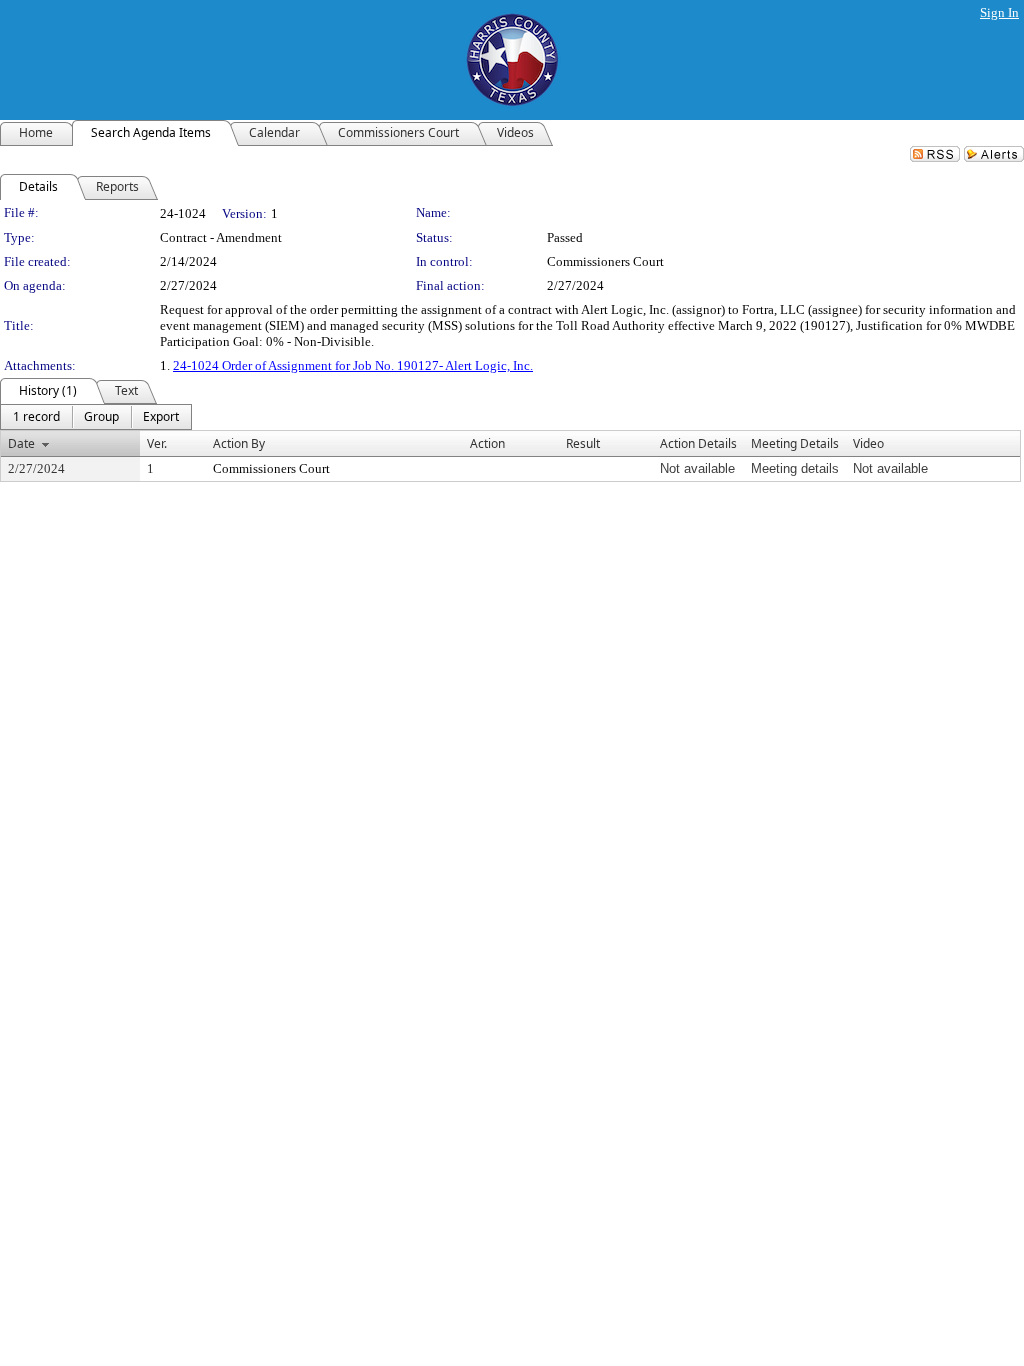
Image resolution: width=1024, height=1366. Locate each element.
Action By (239, 443)
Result (583, 443)
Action (487, 443)
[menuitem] (36, 417)
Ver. (157, 443)
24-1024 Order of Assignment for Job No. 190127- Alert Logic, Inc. (353, 365)
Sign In (999, 12)
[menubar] (96, 417)
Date (21, 443)
